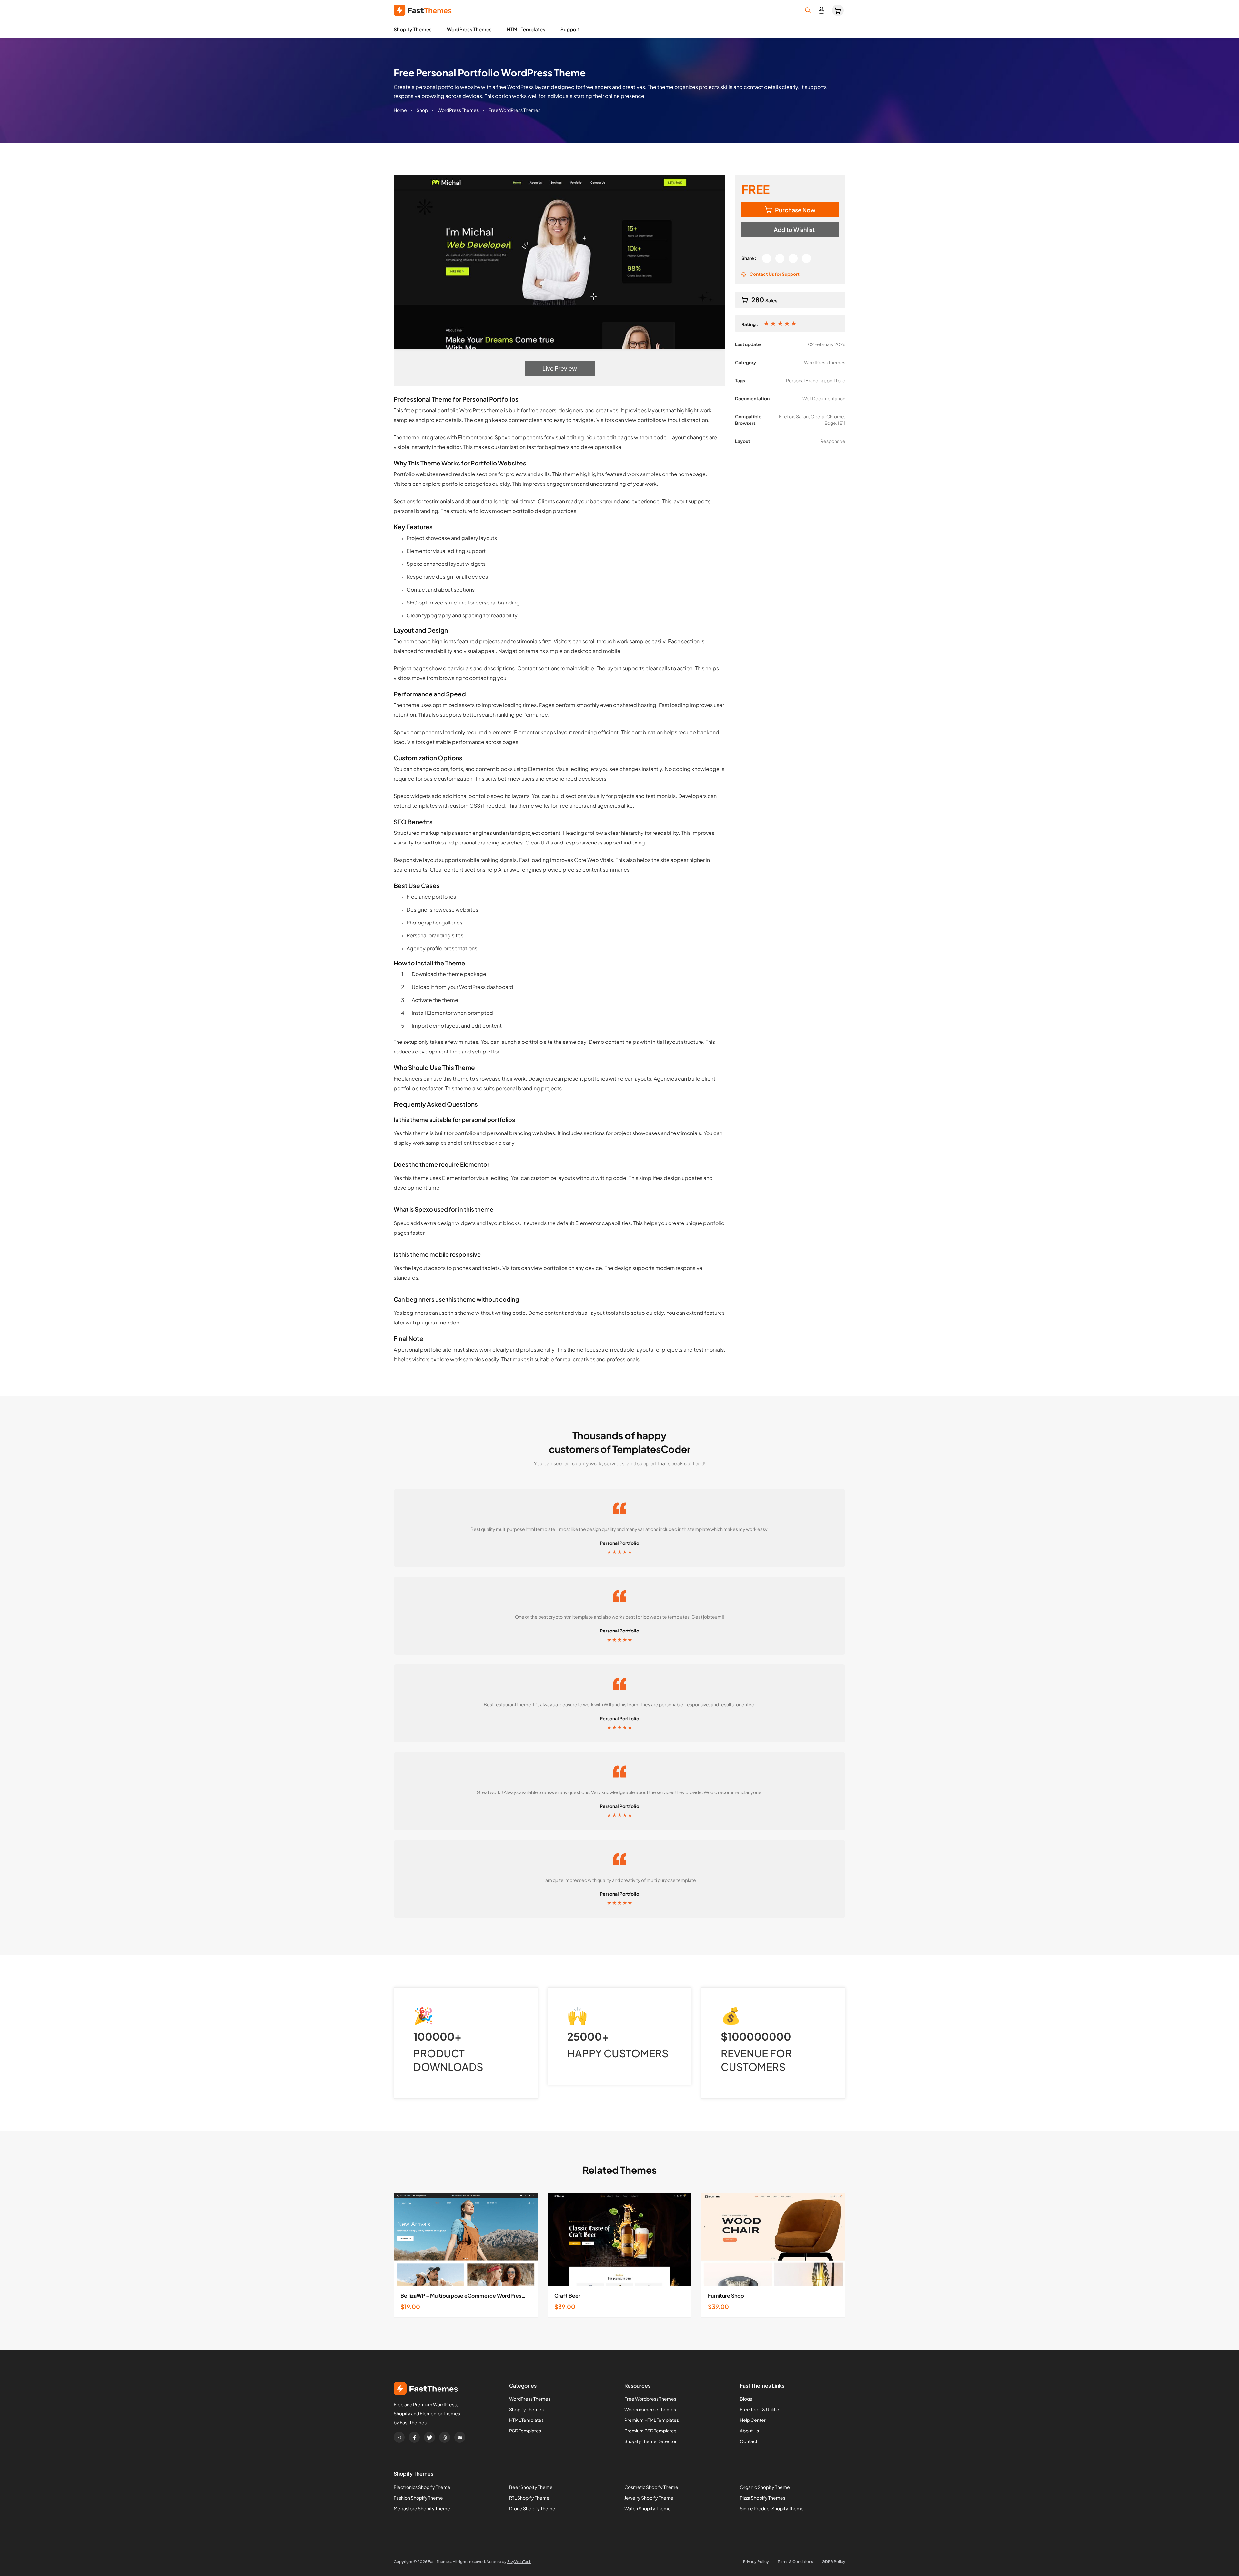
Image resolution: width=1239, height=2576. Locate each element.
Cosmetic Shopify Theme (651, 2487)
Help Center (753, 2420)
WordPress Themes (469, 29)
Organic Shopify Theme (765, 2487)
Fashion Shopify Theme (418, 2498)
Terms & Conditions (795, 2562)
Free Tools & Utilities (761, 2409)
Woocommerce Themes (650, 2409)
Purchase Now (795, 210)
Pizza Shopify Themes (763, 2498)
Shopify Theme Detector (650, 2441)
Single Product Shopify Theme (772, 2508)
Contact (749, 2441)
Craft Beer (567, 2296)
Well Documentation (824, 398)
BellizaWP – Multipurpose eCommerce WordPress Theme (466, 2296)
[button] (790, 229)
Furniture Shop (726, 2296)
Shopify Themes (413, 29)
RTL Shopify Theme (529, 2498)
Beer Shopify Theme (531, 2487)
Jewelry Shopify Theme (649, 2498)
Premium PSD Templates (650, 2431)
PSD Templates (525, 2431)
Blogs (746, 2399)
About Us (749, 2431)
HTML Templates (526, 29)
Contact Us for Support (775, 274)
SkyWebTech (519, 2562)
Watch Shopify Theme (648, 2508)
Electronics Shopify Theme (422, 2487)
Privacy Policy (756, 2562)
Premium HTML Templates (652, 2420)
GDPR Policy (834, 2562)
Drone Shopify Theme (532, 2508)
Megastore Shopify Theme (422, 2508)
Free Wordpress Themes (650, 2399)
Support (570, 29)
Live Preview (560, 368)
